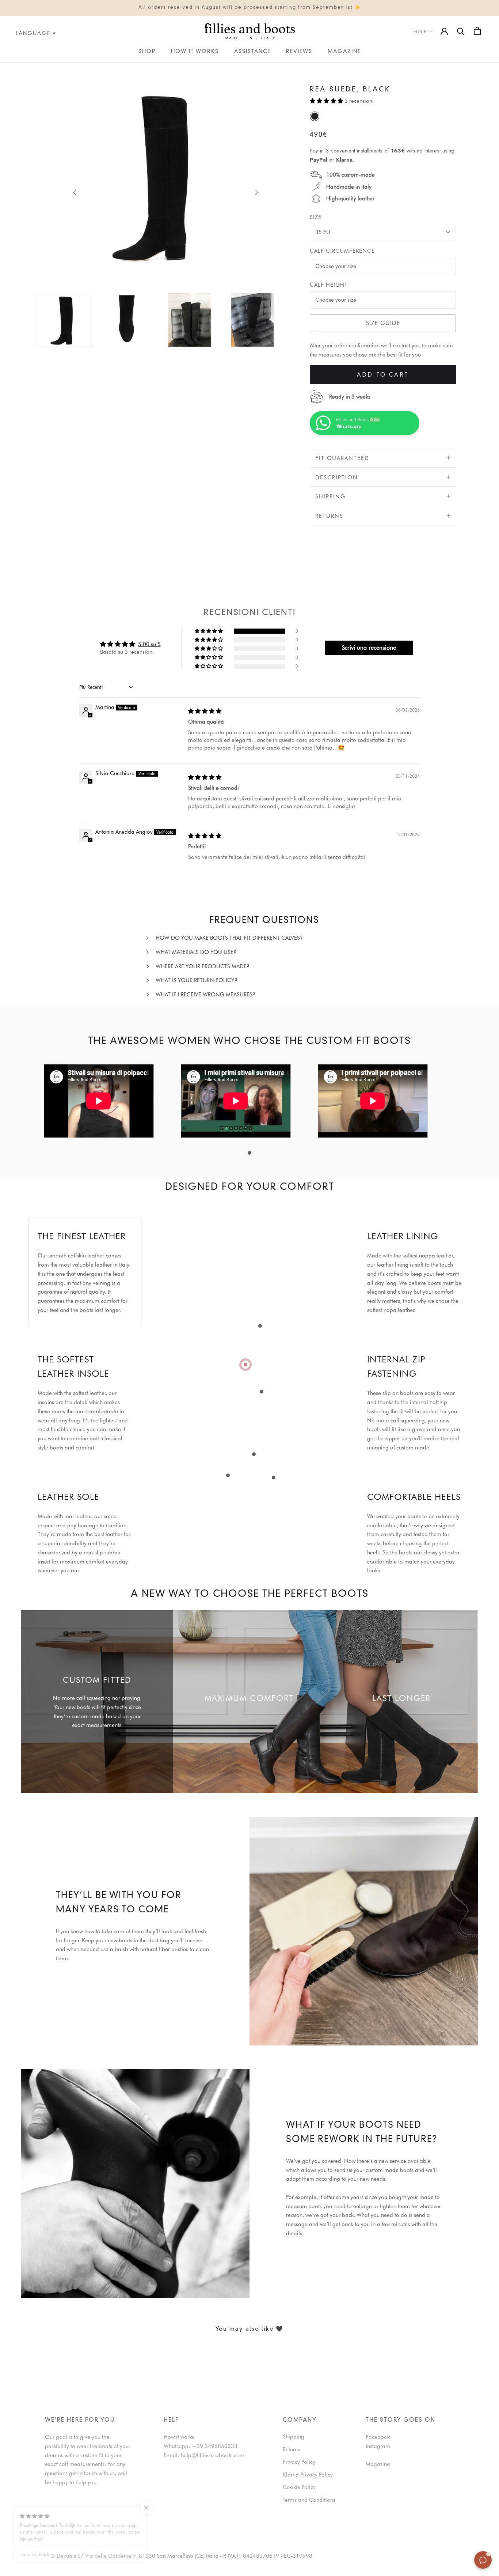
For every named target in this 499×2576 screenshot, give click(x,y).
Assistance (252, 52)
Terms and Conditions (309, 2500)
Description (337, 478)
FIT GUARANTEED (342, 458)
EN (9, 67)
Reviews (299, 52)
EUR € (420, 31)
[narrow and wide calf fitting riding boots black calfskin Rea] (315, 116)
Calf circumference (342, 251)
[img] (205, 711)
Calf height (329, 285)
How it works (195, 52)
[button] (327, 101)
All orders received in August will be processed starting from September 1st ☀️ (250, 8)
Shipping (330, 497)
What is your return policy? (197, 980)
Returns (329, 516)
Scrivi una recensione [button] (369, 648)
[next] (256, 192)
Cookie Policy (299, 2487)
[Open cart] (477, 31)
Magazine (344, 52)
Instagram (378, 2446)
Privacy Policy (299, 2462)
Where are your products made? (203, 966)
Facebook (378, 2437)
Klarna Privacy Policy (308, 2475)
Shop (147, 52)
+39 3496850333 (215, 2446)
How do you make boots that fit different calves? (229, 938)
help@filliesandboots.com (213, 2455)
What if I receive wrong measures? (205, 995)
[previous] (75, 192)
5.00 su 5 (149, 644)
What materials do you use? (196, 952)
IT (2, 67)
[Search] (461, 31)
